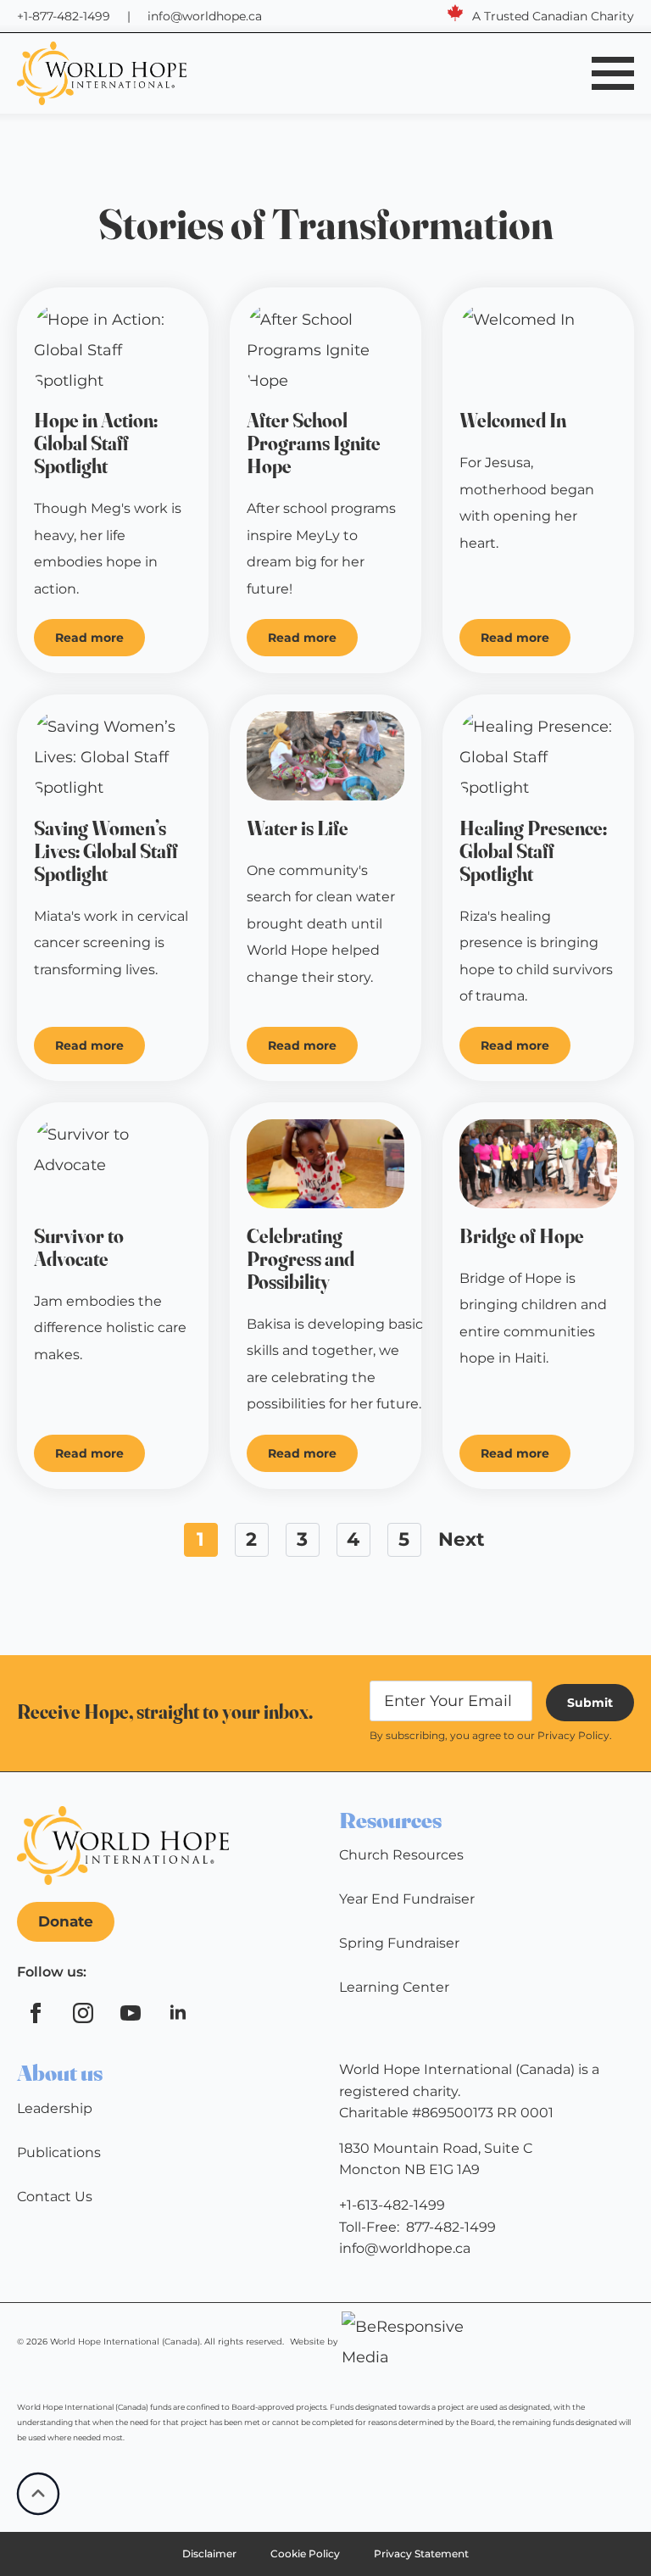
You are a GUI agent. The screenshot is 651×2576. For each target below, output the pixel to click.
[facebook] (36, 2013)
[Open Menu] (613, 73)
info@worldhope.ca (205, 16)
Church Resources (401, 1855)
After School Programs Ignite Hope (314, 444)
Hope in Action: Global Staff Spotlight (96, 444)
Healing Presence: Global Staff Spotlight (533, 852)
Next (462, 1539)
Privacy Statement (421, 2554)
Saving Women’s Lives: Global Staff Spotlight (106, 852)
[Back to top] (38, 2494)
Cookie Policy (305, 2554)
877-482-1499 (451, 2227)
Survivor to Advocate (79, 1248)
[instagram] (83, 2013)
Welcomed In (513, 421)
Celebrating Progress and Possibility (300, 1260)
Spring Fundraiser (399, 1943)
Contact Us (55, 2197)
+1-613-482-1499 (392, 2205)
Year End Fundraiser (407, 1899)
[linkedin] (178, 2013)
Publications (59, 2152)
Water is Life (298, 829)
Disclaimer (209, 2554)
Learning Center (394, 1987)
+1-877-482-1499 (64, 16)
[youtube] (131, 2013)
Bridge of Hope (522, 1237)
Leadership (55, 2108)
